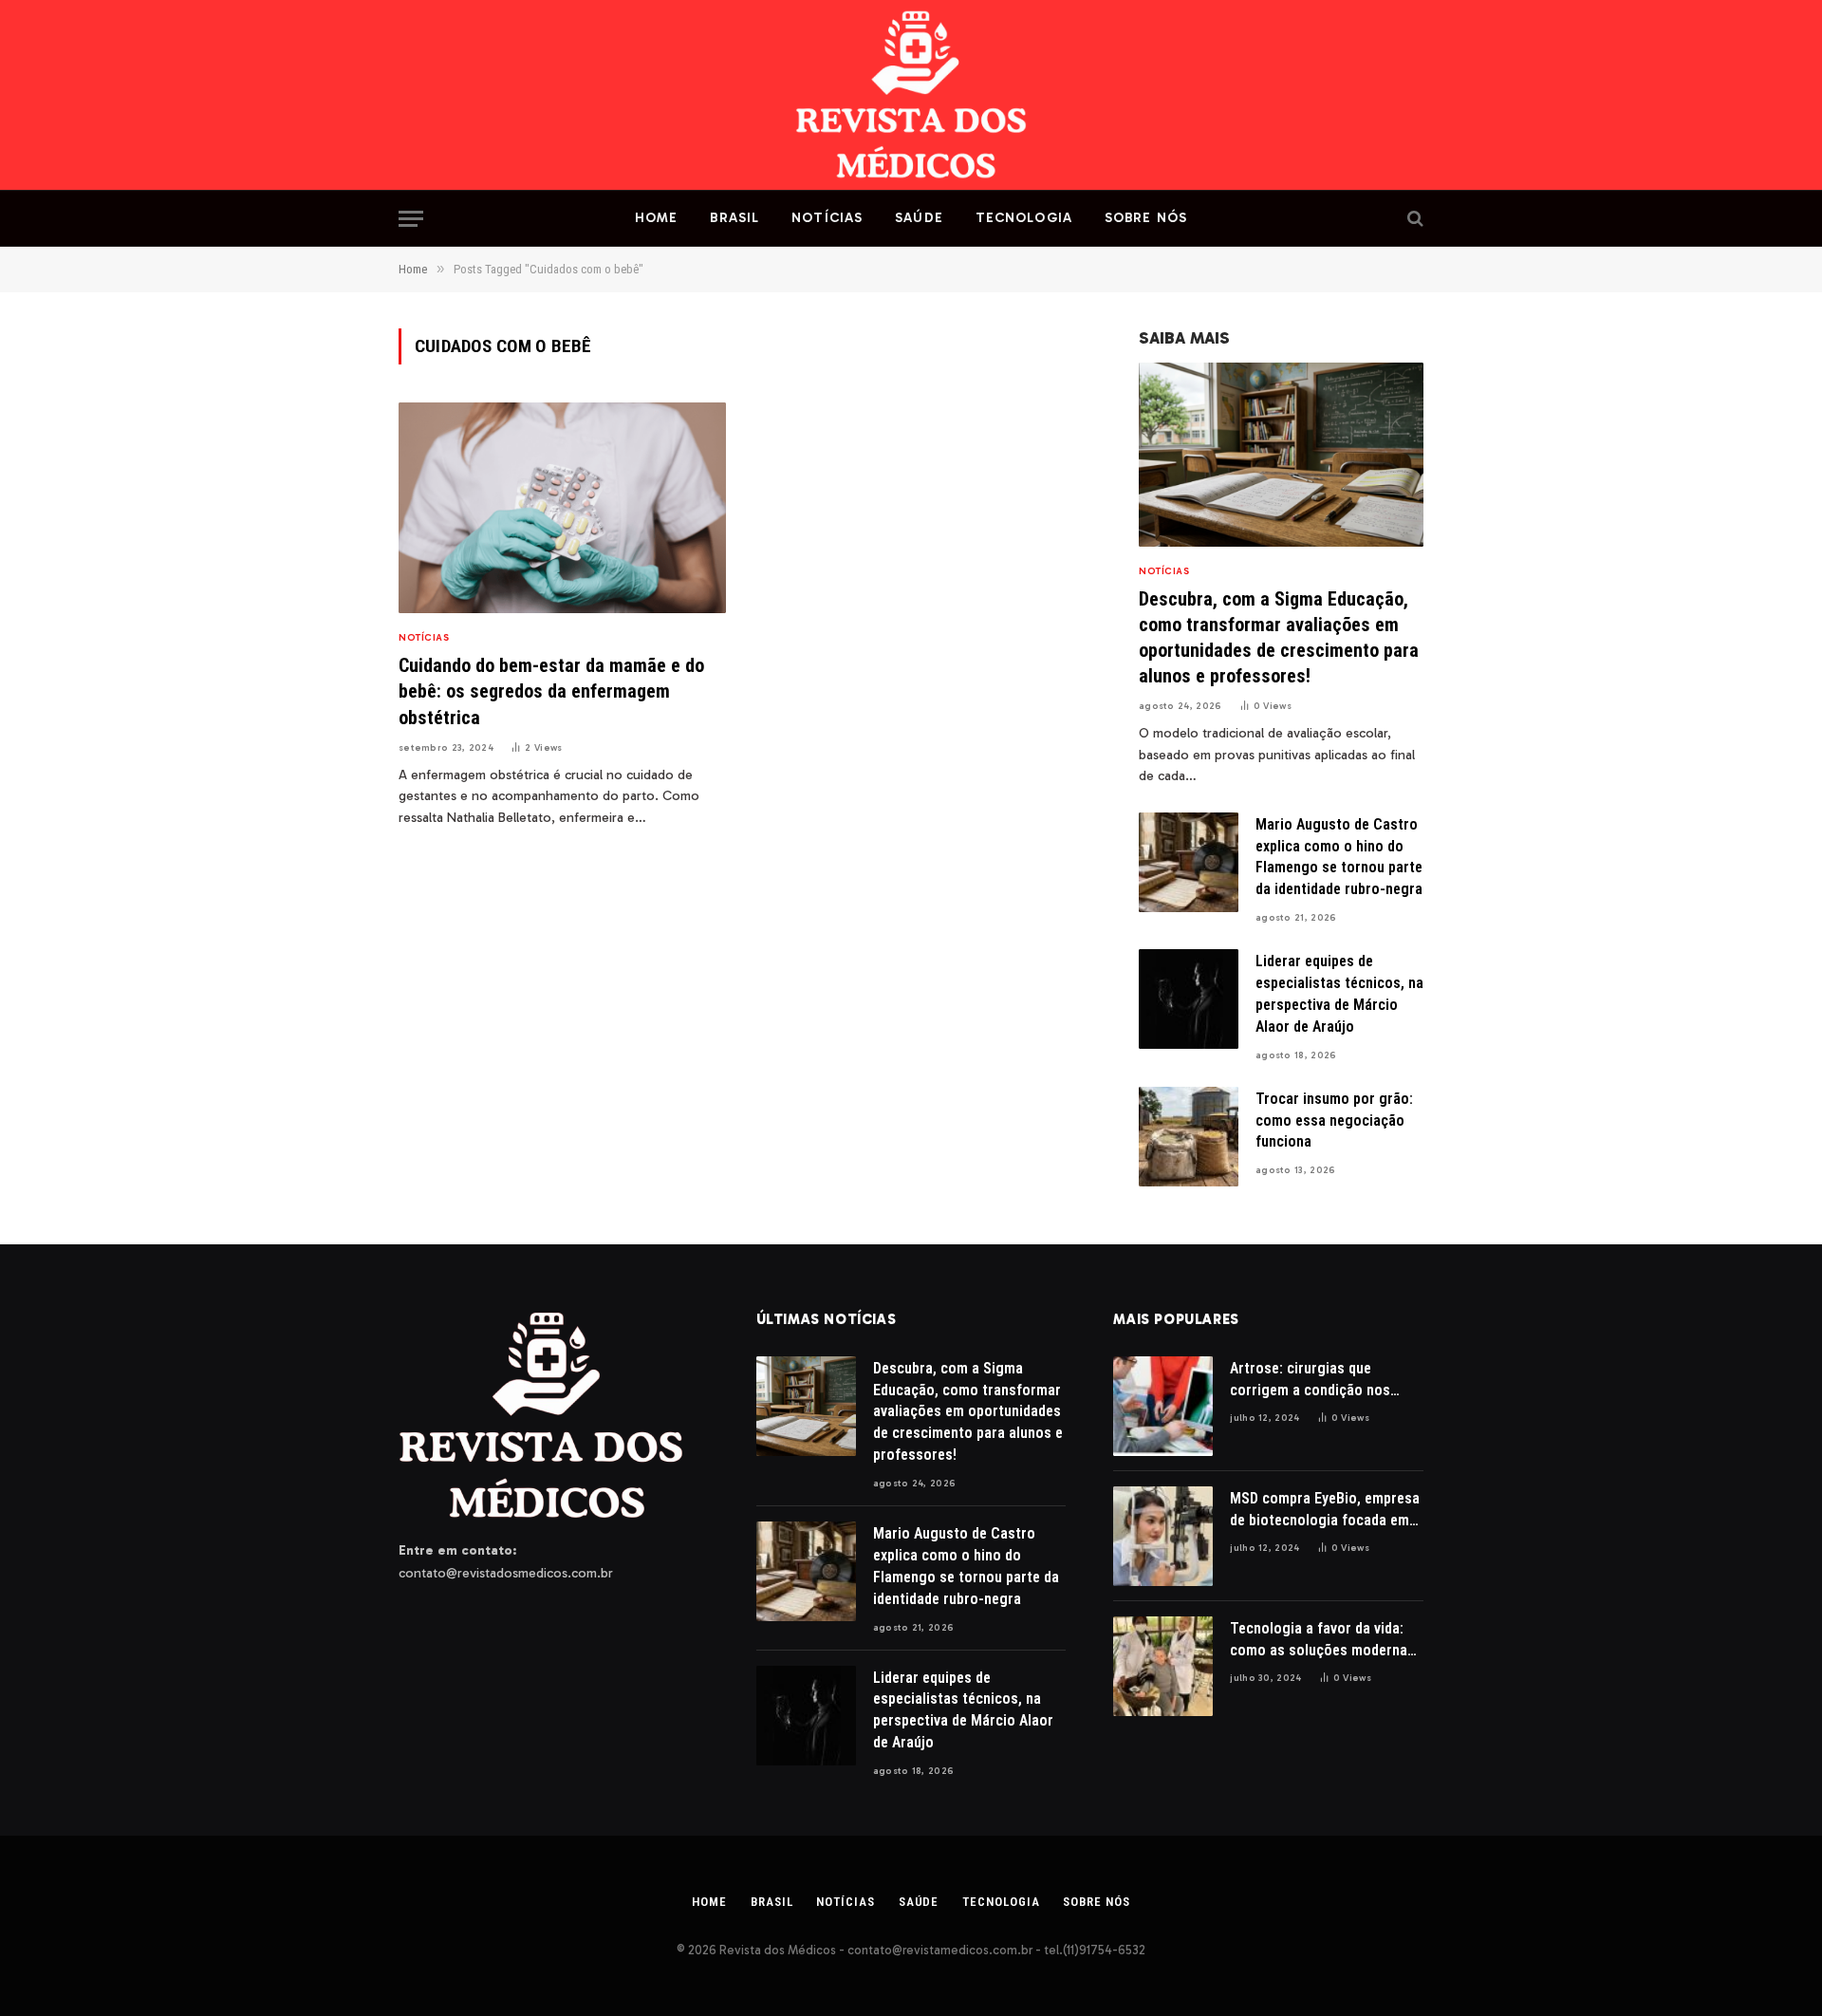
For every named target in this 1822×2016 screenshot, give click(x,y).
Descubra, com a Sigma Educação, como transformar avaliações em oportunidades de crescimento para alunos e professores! (1279, 638)
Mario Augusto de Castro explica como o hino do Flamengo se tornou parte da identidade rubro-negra (1339, 857)
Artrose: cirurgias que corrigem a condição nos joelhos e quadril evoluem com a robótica (1311, 1381)
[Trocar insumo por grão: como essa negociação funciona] (1189, 1137)
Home (656, 218)
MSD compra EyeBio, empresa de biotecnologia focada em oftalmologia (1325, 1511)
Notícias (827, 218)
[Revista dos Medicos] (911, 95)
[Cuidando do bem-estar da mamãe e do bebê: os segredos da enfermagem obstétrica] (562, 508)
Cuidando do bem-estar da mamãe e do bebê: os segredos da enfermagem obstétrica (551, 691)
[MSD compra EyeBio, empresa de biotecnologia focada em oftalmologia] (1163, 1536)
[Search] (1413, 219)
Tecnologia (1024, 218)
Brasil (734, 218)
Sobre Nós (1146, 218)
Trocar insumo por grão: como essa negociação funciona (1334, 1120)
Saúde (919, 218)
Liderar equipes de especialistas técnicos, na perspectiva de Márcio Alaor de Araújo (1339, 994)
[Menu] (411, 219)
